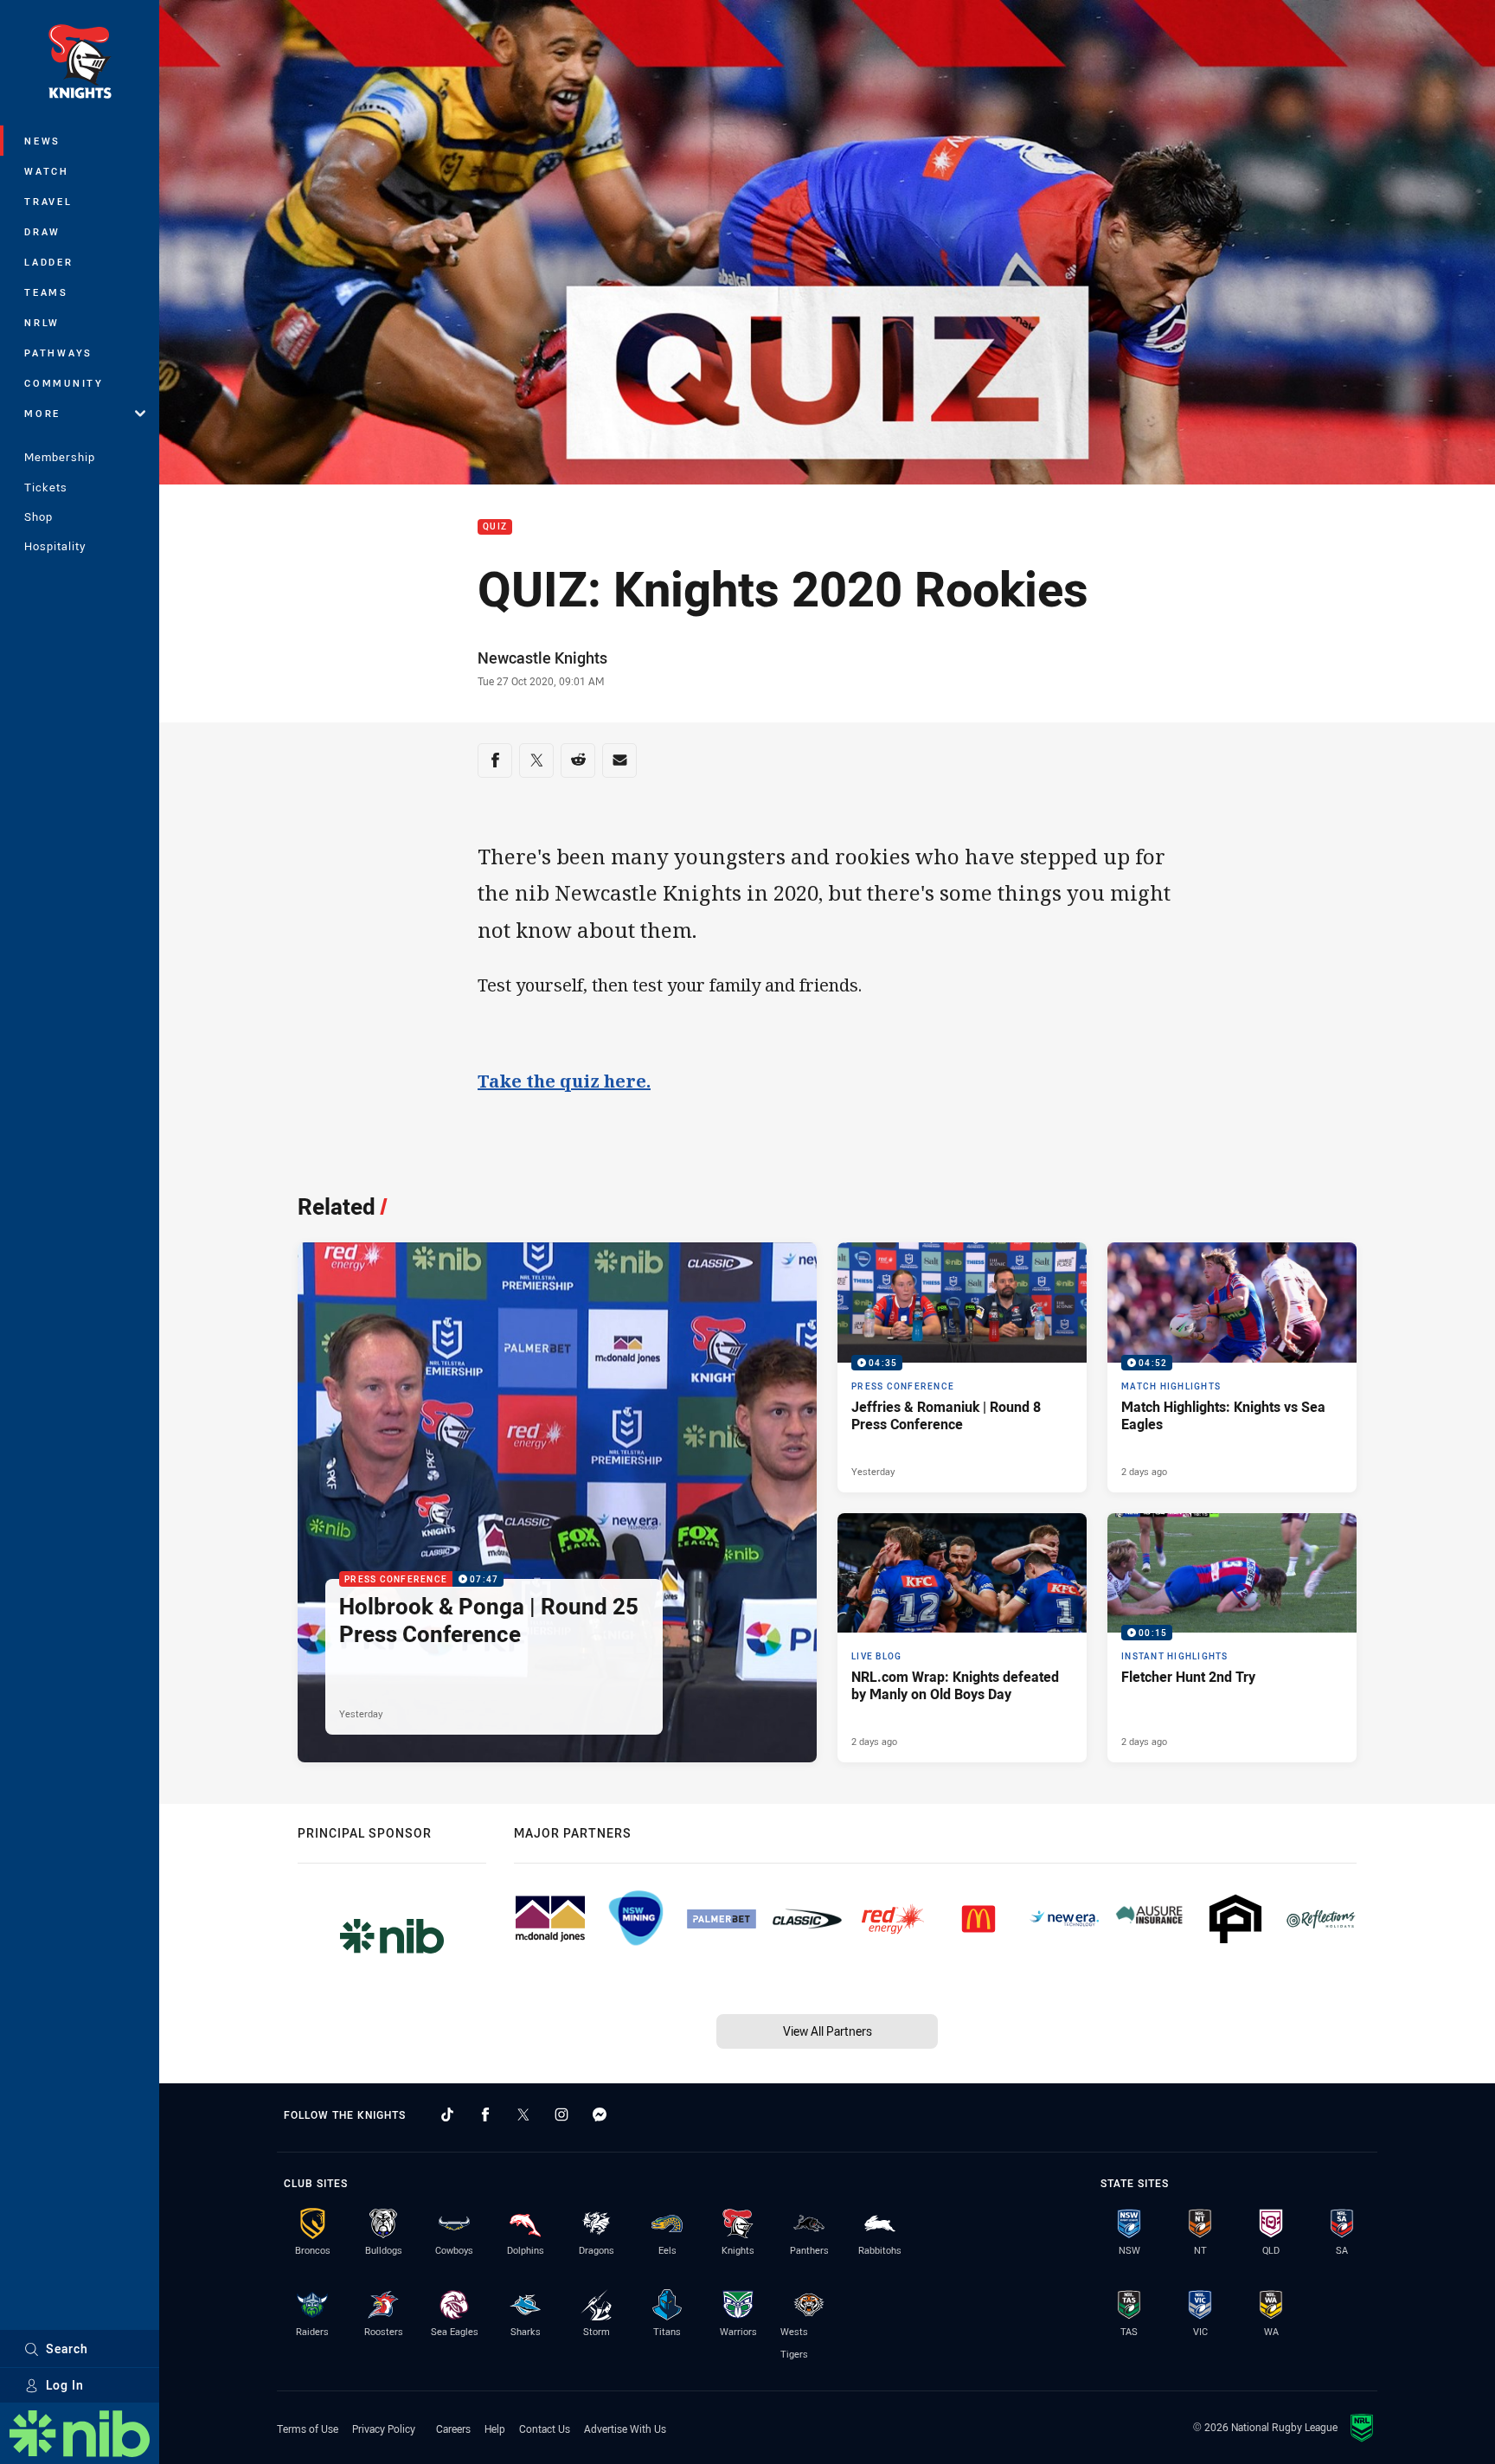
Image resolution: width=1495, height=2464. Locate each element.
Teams (46, 292)
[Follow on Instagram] (561, 2114)
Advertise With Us (625, 2429)
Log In (65, 2385)
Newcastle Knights (542, 658)
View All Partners (828, 2031)
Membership (60, 457)
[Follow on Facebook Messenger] (600, 2114)
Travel (48, 201)
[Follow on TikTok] (447, 2114)
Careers (453, 2429)
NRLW (42, 322)
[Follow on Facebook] (485, 2114)
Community (64, 383)
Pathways (58, 353)
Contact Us (545, 2429)
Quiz (495, 527)
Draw (42, 231)
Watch (47, 171)
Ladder (49, 262)
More (42, 413)
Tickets (46, 487)
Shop (38, 517)
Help (495, 2429)
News (42, 141)
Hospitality (55, 546)
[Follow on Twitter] (523, 2114)
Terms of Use (308, 2429)
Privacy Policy (384, 2429)
